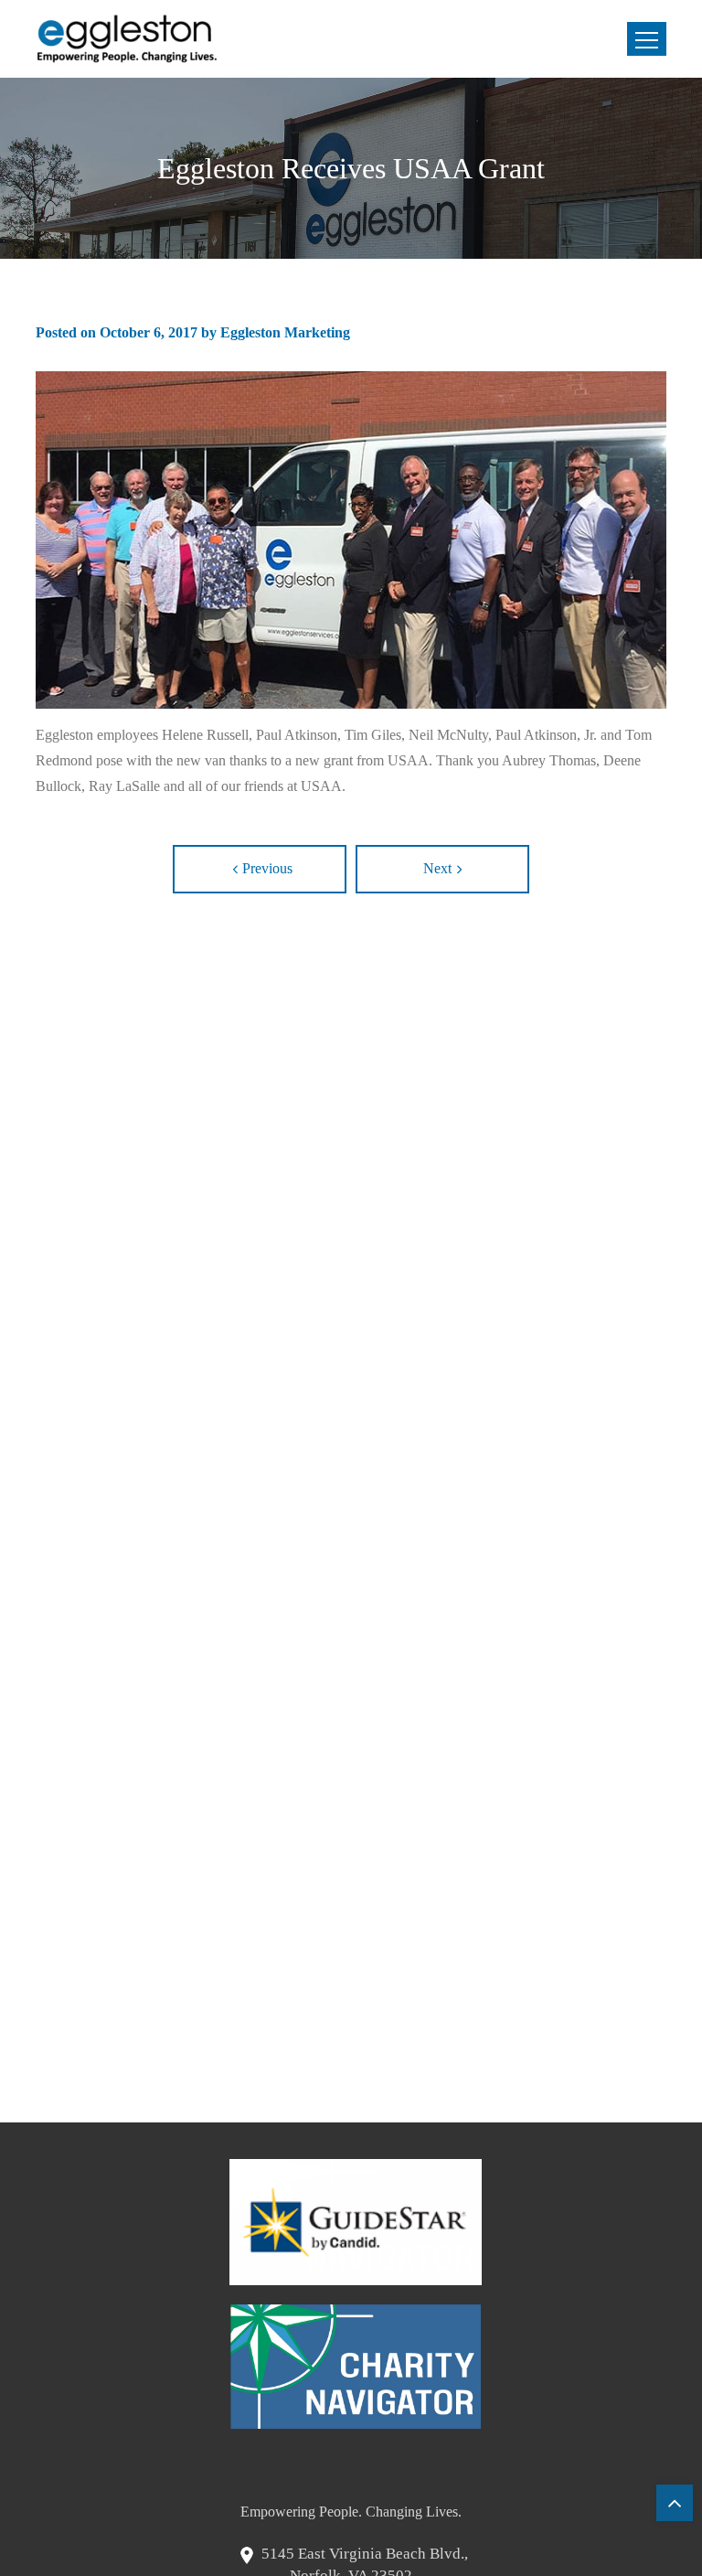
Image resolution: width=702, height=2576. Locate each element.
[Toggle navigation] (647, 39)
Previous (267, 868)
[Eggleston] (127, 39)
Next (437, 868)
